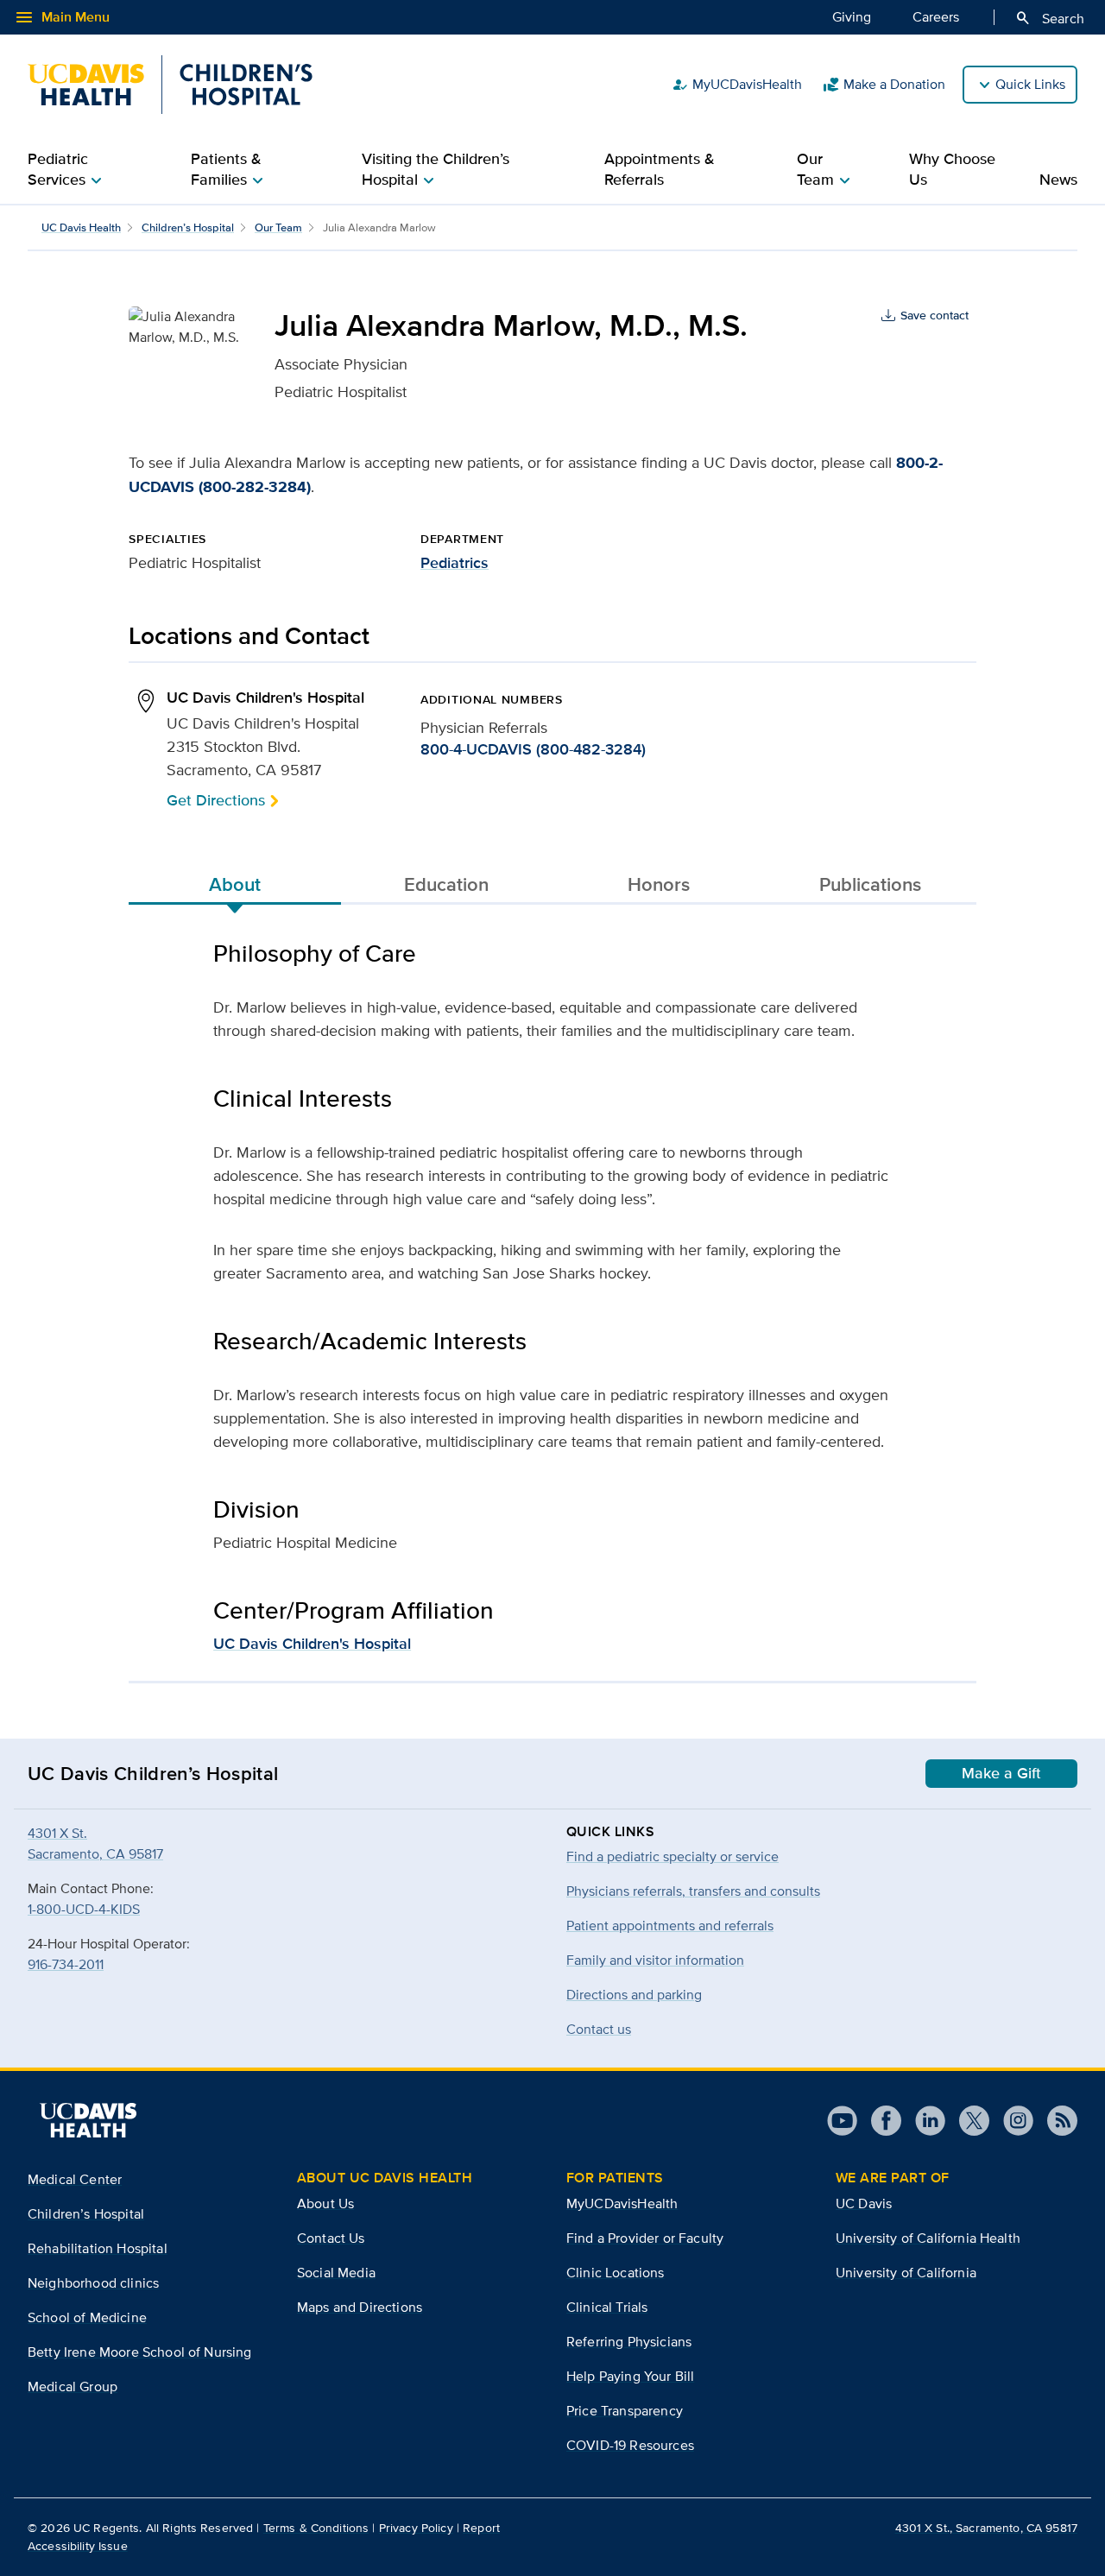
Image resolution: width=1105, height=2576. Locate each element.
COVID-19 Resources (630, 2445)
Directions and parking (634, 1995)
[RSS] (1055, 2121)
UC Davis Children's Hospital (312, 1644)
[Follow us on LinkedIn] (923, 2121)
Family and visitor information (655, 1960)
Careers (936, 17)
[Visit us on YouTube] (842, 2121)
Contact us (599, 2029)
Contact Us (331, 2238)
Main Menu (62, 17)
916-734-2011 (66, 1964)
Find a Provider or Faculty (645, 2238)
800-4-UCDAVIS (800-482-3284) (533, 749)
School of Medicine (87, 2317)
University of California (906, 2273)
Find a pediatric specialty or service (672, 1856)
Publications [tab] (870, 884)
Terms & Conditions (316, 2528)
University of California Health (928, 2238)
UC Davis (864, 2203)
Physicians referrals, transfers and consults (693, 1891)
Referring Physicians (629, 2342)
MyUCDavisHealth (737, 85)
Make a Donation (884, 85)
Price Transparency (625, 2411)
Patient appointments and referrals (670, 1926)
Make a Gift (1001, 1773)
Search (1049, 18)
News (1058, 180)
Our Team (278, 227)
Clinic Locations (616, 2273)
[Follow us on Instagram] (1011, 2121)
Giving (852, 17)
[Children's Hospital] (170, 85)
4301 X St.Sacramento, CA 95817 (95, 1844)
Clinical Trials (607, 2307)
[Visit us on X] (967, 2121)
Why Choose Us (952, 169)
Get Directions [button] (216, 800)
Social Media (336, 2273)
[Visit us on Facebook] (879, 2121)
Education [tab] (446, 884)
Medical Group (73, 2387)
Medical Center (75, 2179)
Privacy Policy (416, 2528)
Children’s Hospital (188, 227)
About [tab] (235, 884)
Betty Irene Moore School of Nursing (140, 2352)
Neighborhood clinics (93, 2283)
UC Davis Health (81, 227)
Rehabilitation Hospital (98, 2248)
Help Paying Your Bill (630, 2376)
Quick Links (1030, 84)
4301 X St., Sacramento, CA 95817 (986, 2528)
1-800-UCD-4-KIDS (84, 1909)
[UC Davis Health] (88, 2120)
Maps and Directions (360, 2307)
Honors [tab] (659, 884)
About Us (325, 2203)
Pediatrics (455, 563)
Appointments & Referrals (660, 169)
